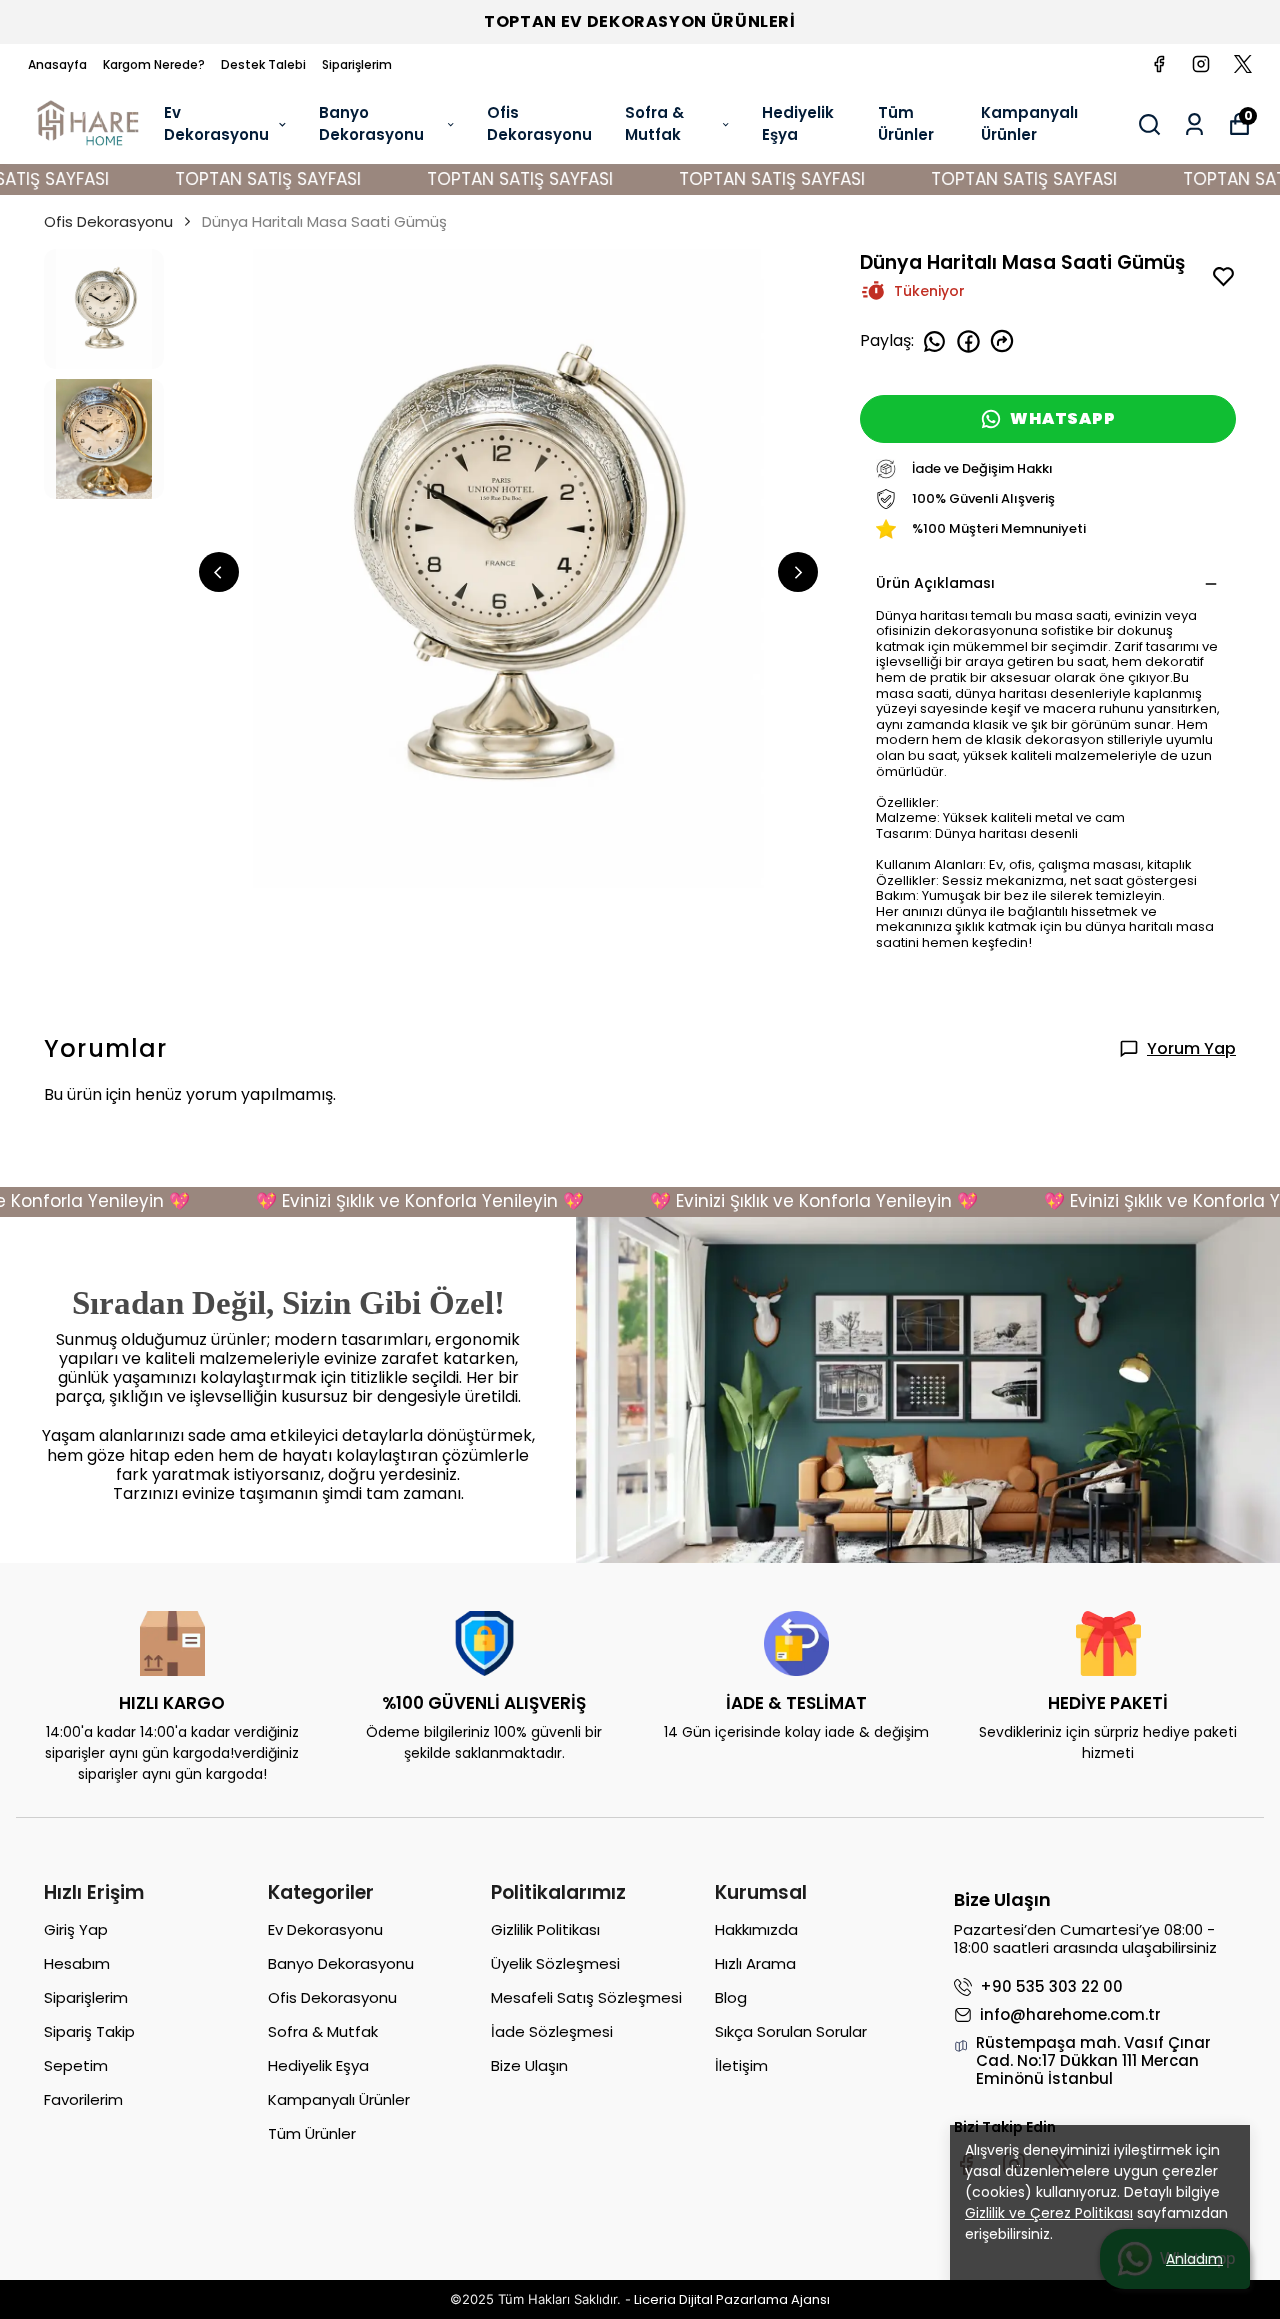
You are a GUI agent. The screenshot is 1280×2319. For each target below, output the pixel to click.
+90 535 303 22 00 (1051, 1987)
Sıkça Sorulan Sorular (791, 2031)
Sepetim (76, 2065)
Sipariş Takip (89, 2031)
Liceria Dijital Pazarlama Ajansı (732, 2299)
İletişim (741, 2065)
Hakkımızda (756, 1929)
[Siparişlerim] (1194, 124)
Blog (731, 1997)
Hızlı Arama (755, 1963)
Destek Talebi (263, 64)
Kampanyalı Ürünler (1029, 124)
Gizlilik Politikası (545, 1929)
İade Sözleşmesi (552, 2031)
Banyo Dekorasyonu (371, 124)
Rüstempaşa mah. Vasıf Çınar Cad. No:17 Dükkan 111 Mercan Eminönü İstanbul (1093, 2061)
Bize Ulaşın (529, 2065)
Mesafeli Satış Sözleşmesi (586, 1997)
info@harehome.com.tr (1070, 2015)
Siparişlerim (357, 64)
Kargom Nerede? (154, 64)
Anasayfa (57, 64)
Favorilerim (83, 2099)
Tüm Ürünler (906, 124)
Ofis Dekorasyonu (539, 124)
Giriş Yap (76, 1929)
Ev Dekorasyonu (216, 124)
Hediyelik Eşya (798, 124)
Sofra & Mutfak (654, 124)
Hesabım (77, 1963)
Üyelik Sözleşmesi (555, 1963)
